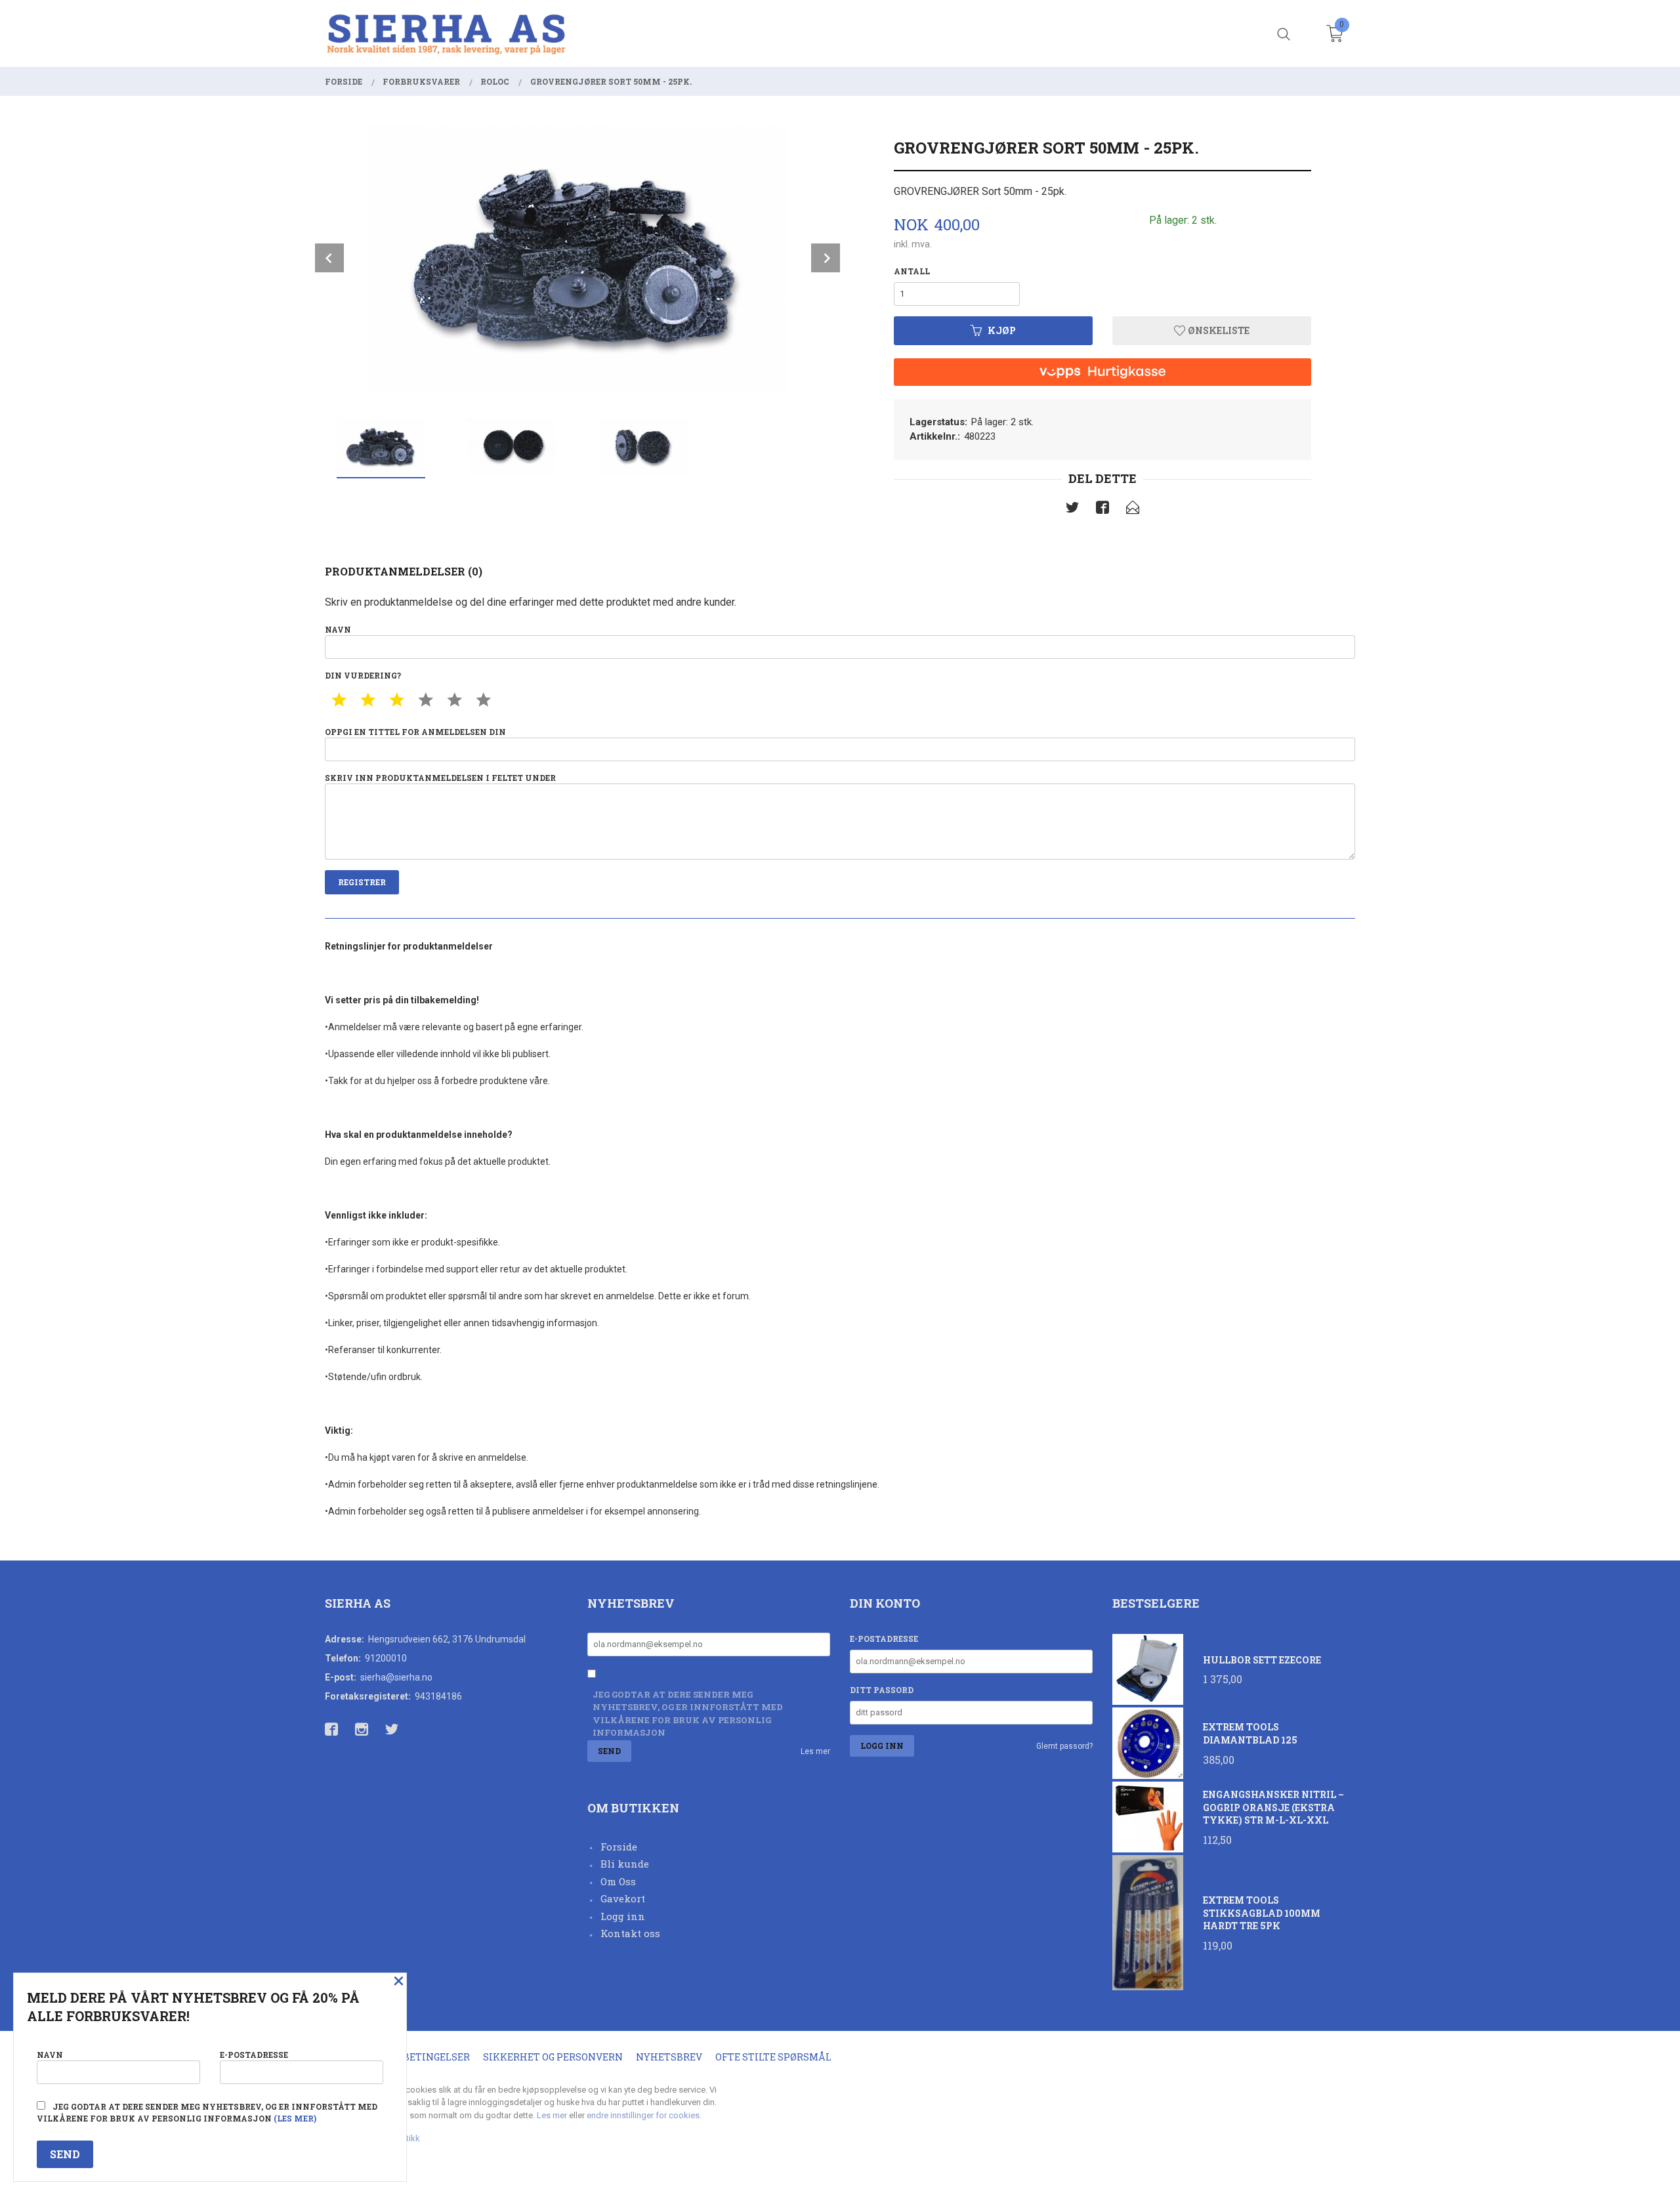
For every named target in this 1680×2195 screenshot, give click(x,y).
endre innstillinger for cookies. (644, 2115)
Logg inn (623, 1916)
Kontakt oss (630, 1933)
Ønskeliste (1218, 330)
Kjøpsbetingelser (420, 2057)
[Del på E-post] (1133, 510)
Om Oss (618, 1881)
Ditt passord (882, 1690)
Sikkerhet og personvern (553, 2057)
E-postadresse (884, 1639)
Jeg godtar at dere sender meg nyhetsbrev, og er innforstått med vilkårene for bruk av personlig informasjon (688, 1714)
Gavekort (623, 1898)
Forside (619, 1847)
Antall (912, 271)
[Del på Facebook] (1102, 510)
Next (826, 258)
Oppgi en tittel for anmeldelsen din (415, 732)
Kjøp (1002, 330)
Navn (338, 629)
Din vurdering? (363, 675)
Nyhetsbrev (669, 2057)
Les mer (815, 1751)
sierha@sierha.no (396, 1677)
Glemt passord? (1064, 1746)
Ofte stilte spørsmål (773, 2057)
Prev (329, 258)
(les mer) (295, 2118)
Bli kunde (625, 1864)
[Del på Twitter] (1072, 510)
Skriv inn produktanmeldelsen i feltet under (440, 778)
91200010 (386, 1658)
